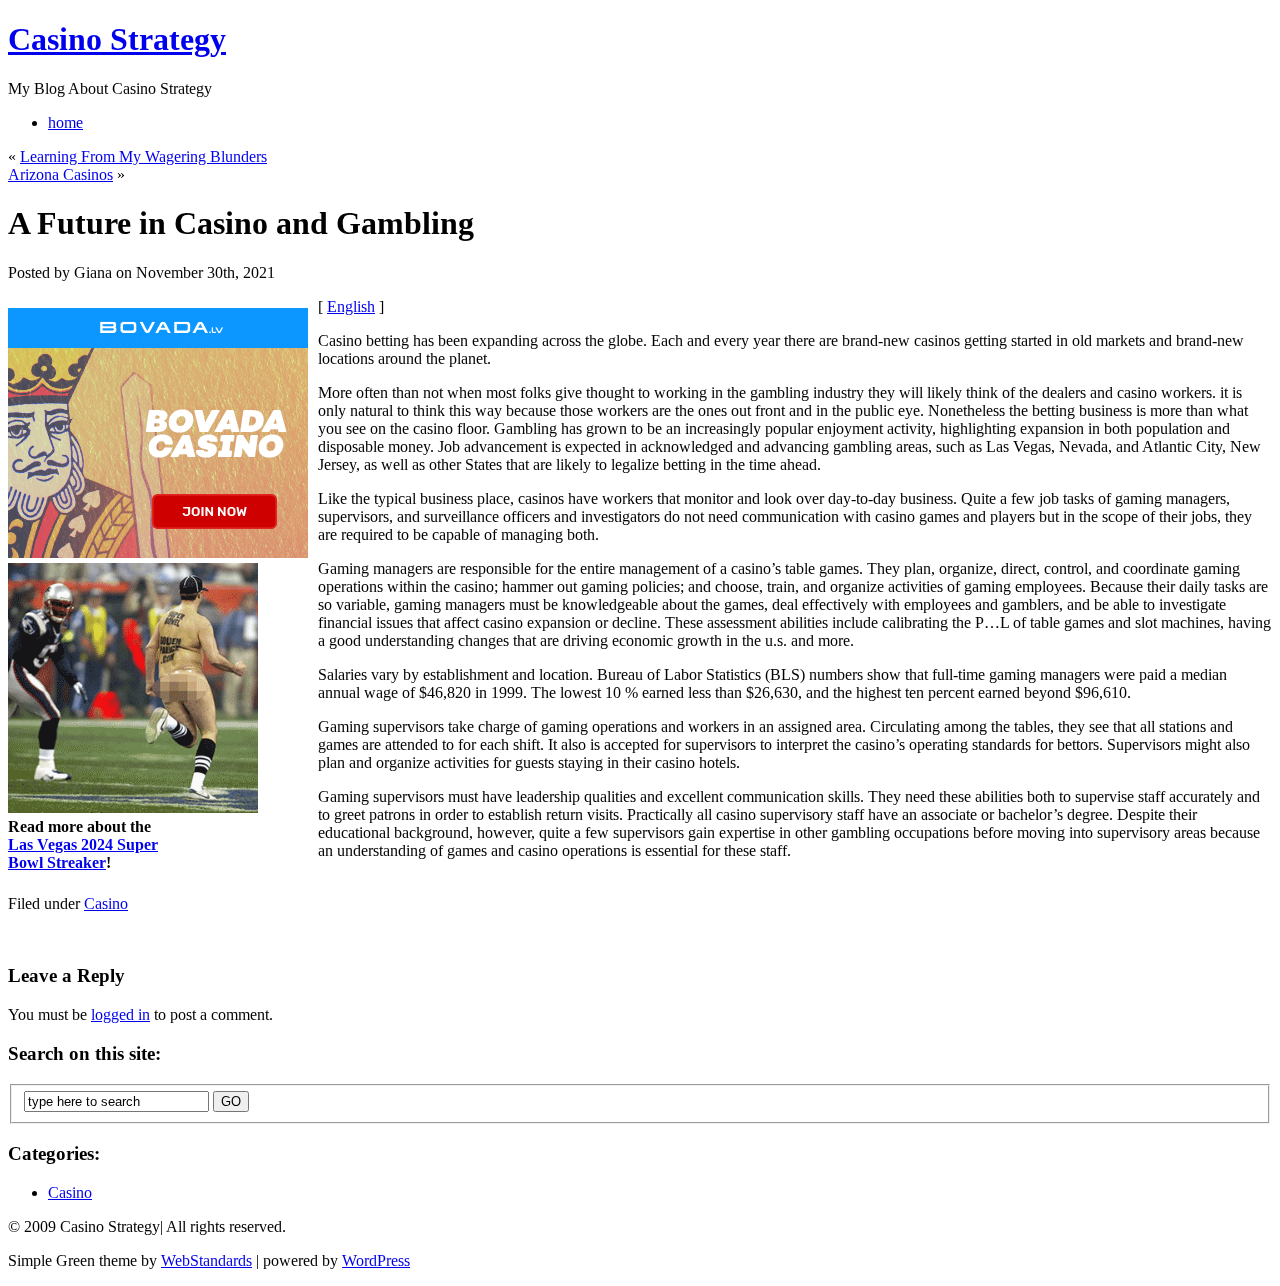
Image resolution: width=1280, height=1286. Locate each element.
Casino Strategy (117, 39)
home (65, 122)
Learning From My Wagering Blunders (143, 156)
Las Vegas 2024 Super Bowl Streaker (83, 853)
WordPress (376, 1260)
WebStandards (206, 1260)
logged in (120, 1014)
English (351, 306)
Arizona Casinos (60, 174)
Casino (106, 903)
